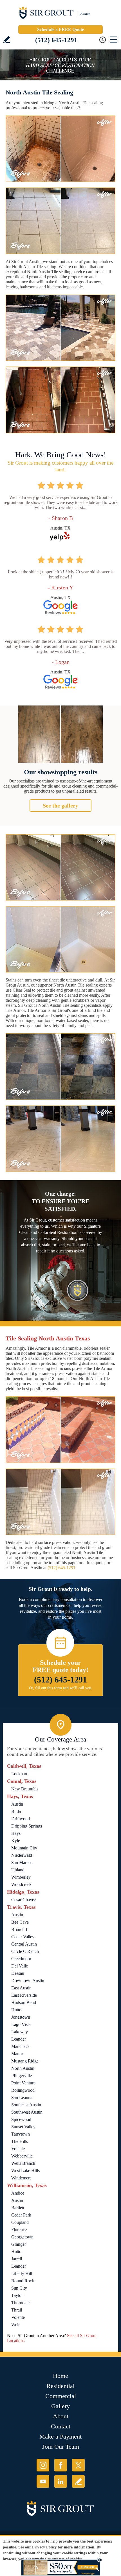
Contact (61, 2426)
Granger (19, 2244)
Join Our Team (61, 2447)
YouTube (43, 2481)
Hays (16, 1833)
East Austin (21, 1988)
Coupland (20, 2222)
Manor (17, 2054)
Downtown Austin (28, 1981)
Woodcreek (21, 1884)
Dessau (18, 1973)
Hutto (16, 2010)
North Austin (23, 2068)
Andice (18, 2193)
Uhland (18, 1870)
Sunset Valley (23, 2127)
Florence (19, 2230)
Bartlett (18, 2208)
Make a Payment (60, 2436)
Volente (18, 2149)
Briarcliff (19, 1929)
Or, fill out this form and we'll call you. (61, 1688)
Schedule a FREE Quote (60, 29)
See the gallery (60, 806)
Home (60, 2376)
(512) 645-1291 (56, 40)
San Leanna (22, 2097)
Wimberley (21, 1877)
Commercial (61, 2396)
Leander (19, 2039)
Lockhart (19, 1774)
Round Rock (23, 2281)
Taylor (17, 2295)
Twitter (78, 2465)
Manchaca (20, 2046)
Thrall (17, 2310)
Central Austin (24, 1944)
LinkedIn (61, 2481)
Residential (60, 2386)
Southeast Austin (26, 2105)
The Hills (20, 2141)
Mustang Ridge (25, 2061)
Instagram (43, 2465)
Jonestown (21, 2017)
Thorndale (20, 2303)
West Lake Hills (25, 2171)
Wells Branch (23, 2163)
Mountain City (24, 1848)
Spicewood (21, 2119)
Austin (17, 1804)
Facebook (61, 2465)
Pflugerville (22, 2076)
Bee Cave (20, 1922)
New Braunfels (25, 1789)
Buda (16, 1811)
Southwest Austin (27, 2112)
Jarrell (17, 2259)
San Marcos (22, 1863)
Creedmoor (21, 1959)
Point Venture (23, 2083)
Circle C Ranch (25, 1951)
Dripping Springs (27, 1826)
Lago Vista (21, 2024)
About (61, 2416)
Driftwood (21, 1819)
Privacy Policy (44, 2547)
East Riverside (24, 1995)
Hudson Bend (24, 2002)
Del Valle (20, 1966)
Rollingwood (23, 2090)
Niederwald (22, 1855)
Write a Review (7, 39)
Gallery (60, 2406)
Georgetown (22, 2237)
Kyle (16, 1841)
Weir (15, 2325)
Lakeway (20, 2032)
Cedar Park (21, 2215)
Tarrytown (21, 2134)
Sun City (19, 2288)
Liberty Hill (22, 2273)
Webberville (22, 2156)
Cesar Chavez (24, 1900)
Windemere (21, 2178)
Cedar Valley (23, 1937)
